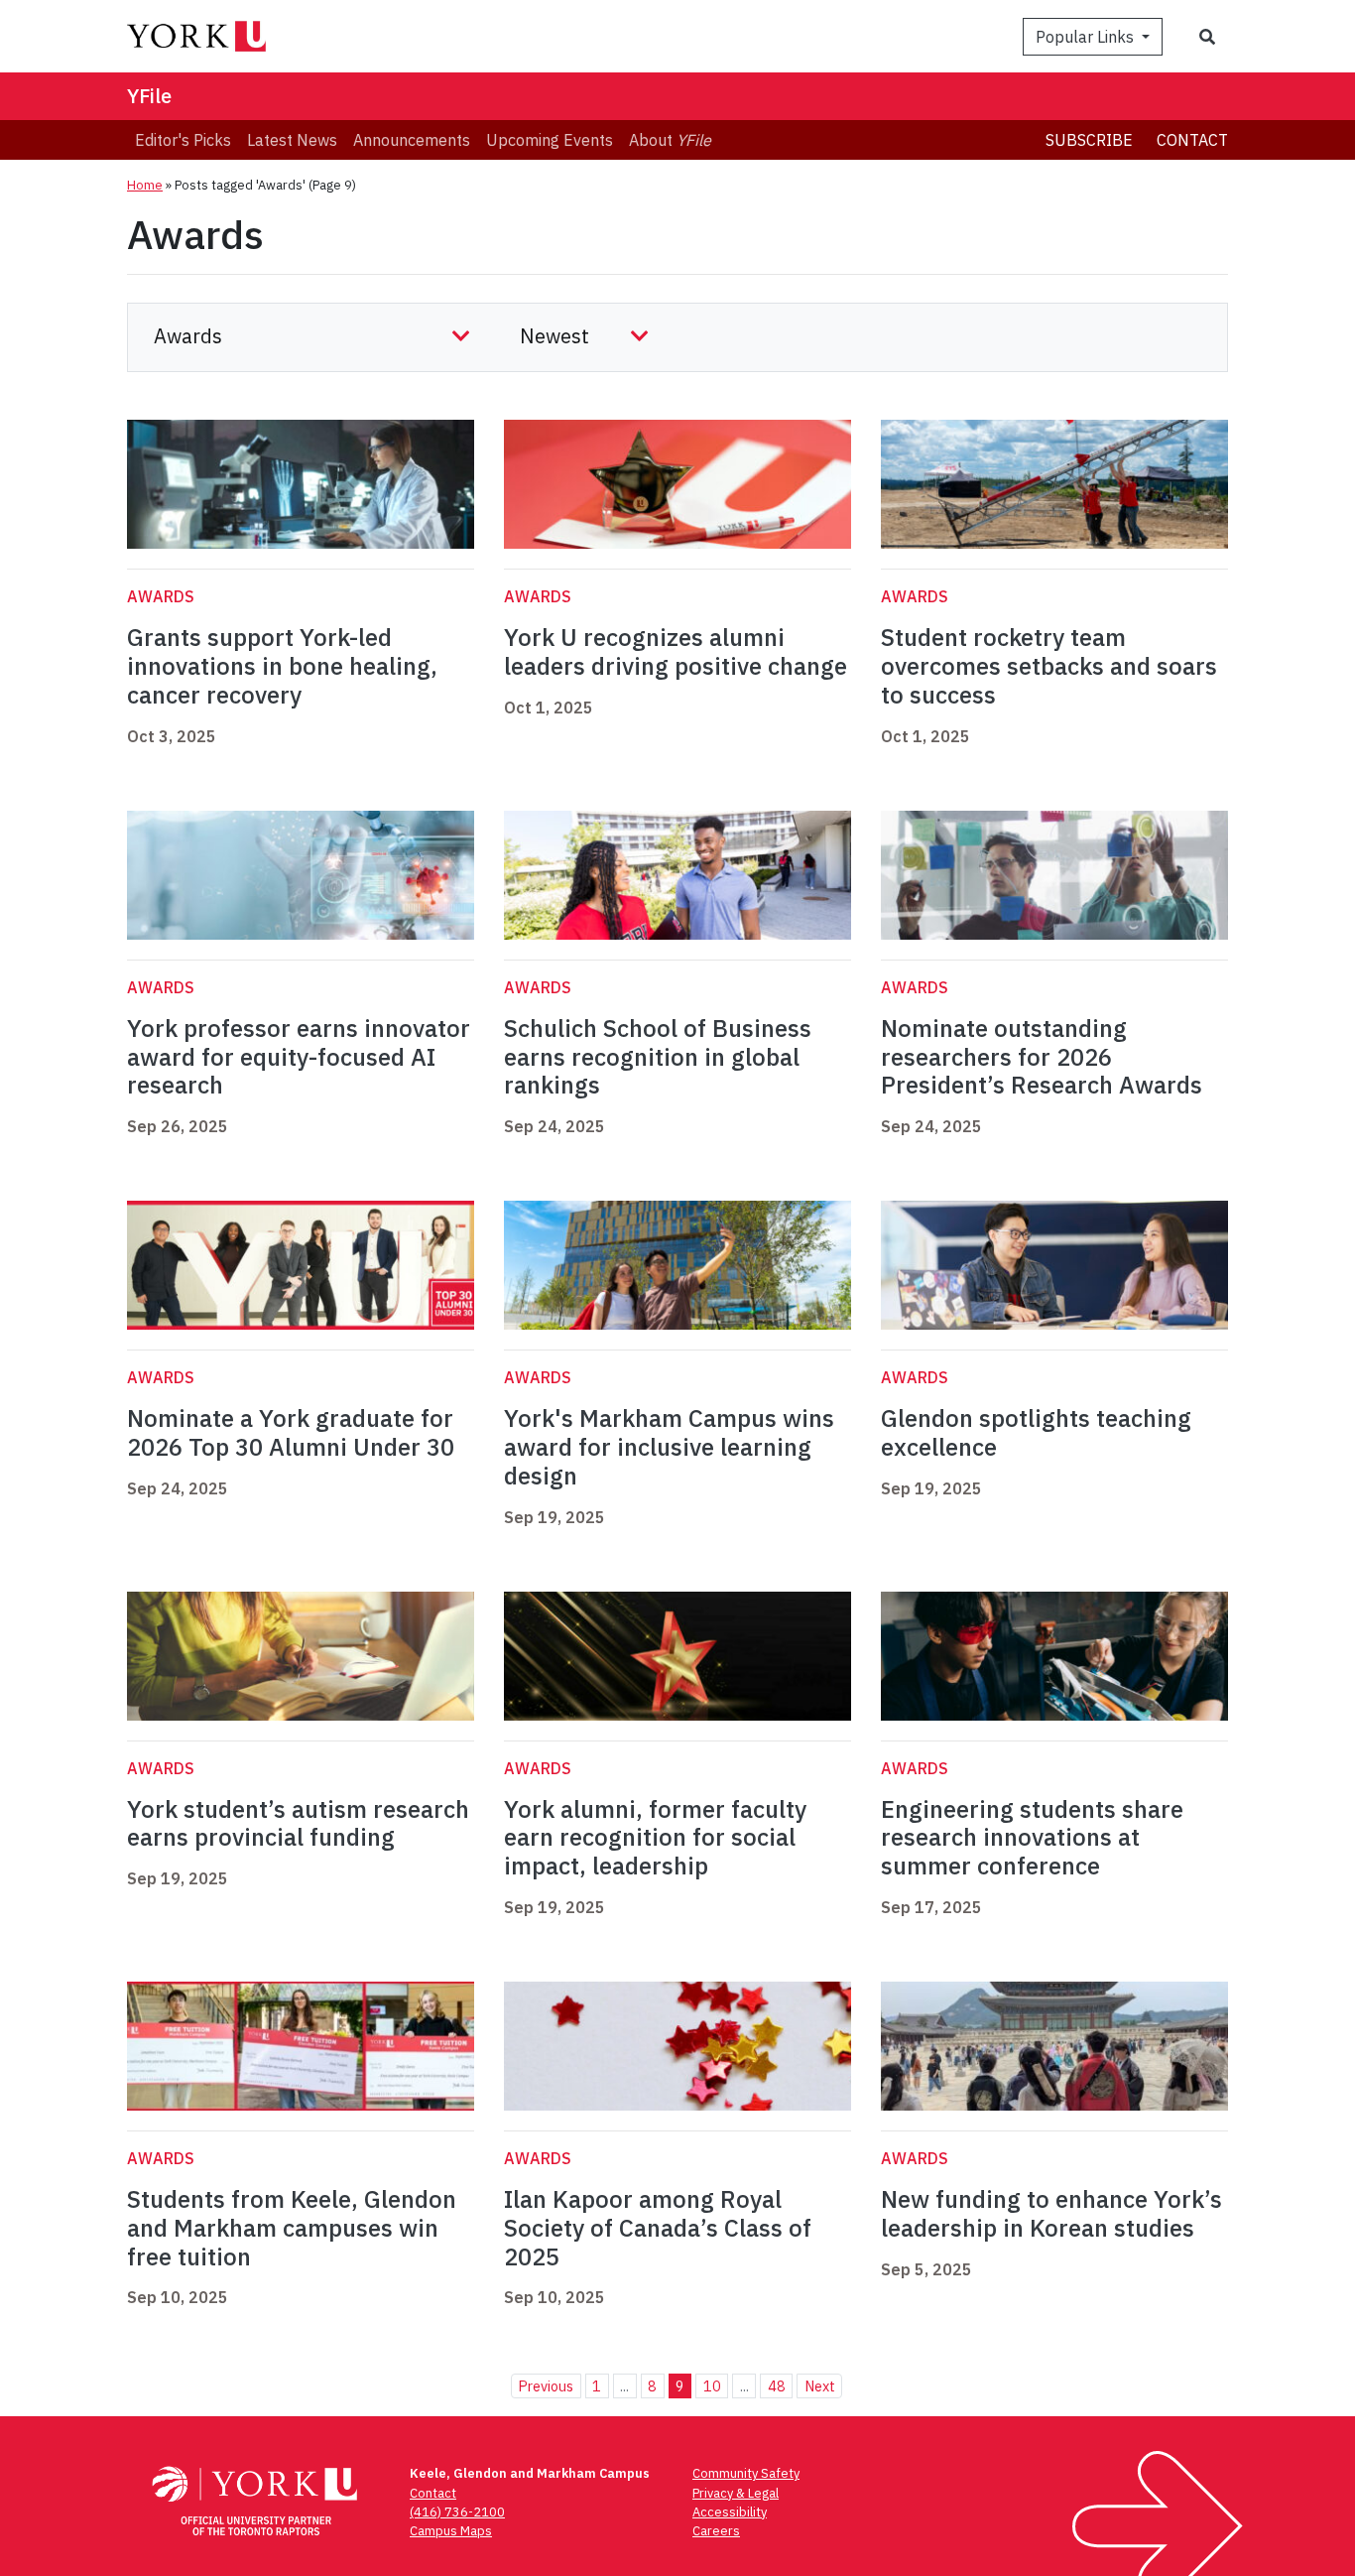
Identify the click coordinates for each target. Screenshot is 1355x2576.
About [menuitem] (670, 140)
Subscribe (1089, 140)
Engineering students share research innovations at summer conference (1032, 1838)
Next (820, 2386)
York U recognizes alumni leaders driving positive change (676, 651)
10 (712, 2386)
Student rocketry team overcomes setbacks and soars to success (1049, 666)
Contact (1192, 140)
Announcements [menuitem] (412, 140)
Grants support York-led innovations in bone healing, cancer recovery (282, 666)
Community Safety (746, 2473)
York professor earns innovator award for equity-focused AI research (299, 1057)
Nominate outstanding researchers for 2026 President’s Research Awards (1042, 1057)
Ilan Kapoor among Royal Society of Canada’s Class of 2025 (658, 2228)
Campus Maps (451, 2531)
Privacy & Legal (736, 2493)
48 (777, 2386)
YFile (149, 96)
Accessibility (730, 2512)
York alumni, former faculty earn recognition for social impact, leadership (655, 1838)
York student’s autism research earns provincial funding (298, 1823)
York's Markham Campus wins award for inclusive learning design (669, 1447)
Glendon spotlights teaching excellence (1036, 1432)
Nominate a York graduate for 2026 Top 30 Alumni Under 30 (291, 1432)
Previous (546, 2386)
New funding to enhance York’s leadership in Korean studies (1051, 2213)
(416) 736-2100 (457, 2512)
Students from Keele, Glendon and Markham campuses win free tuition (292, 2228)
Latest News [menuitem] (292, 140)
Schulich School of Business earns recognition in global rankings (658, 1057)
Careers (716, 2531)
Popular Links (1087, 37)
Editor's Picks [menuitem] (183, 140)
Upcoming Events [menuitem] (550, 140)
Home (145, 185)
